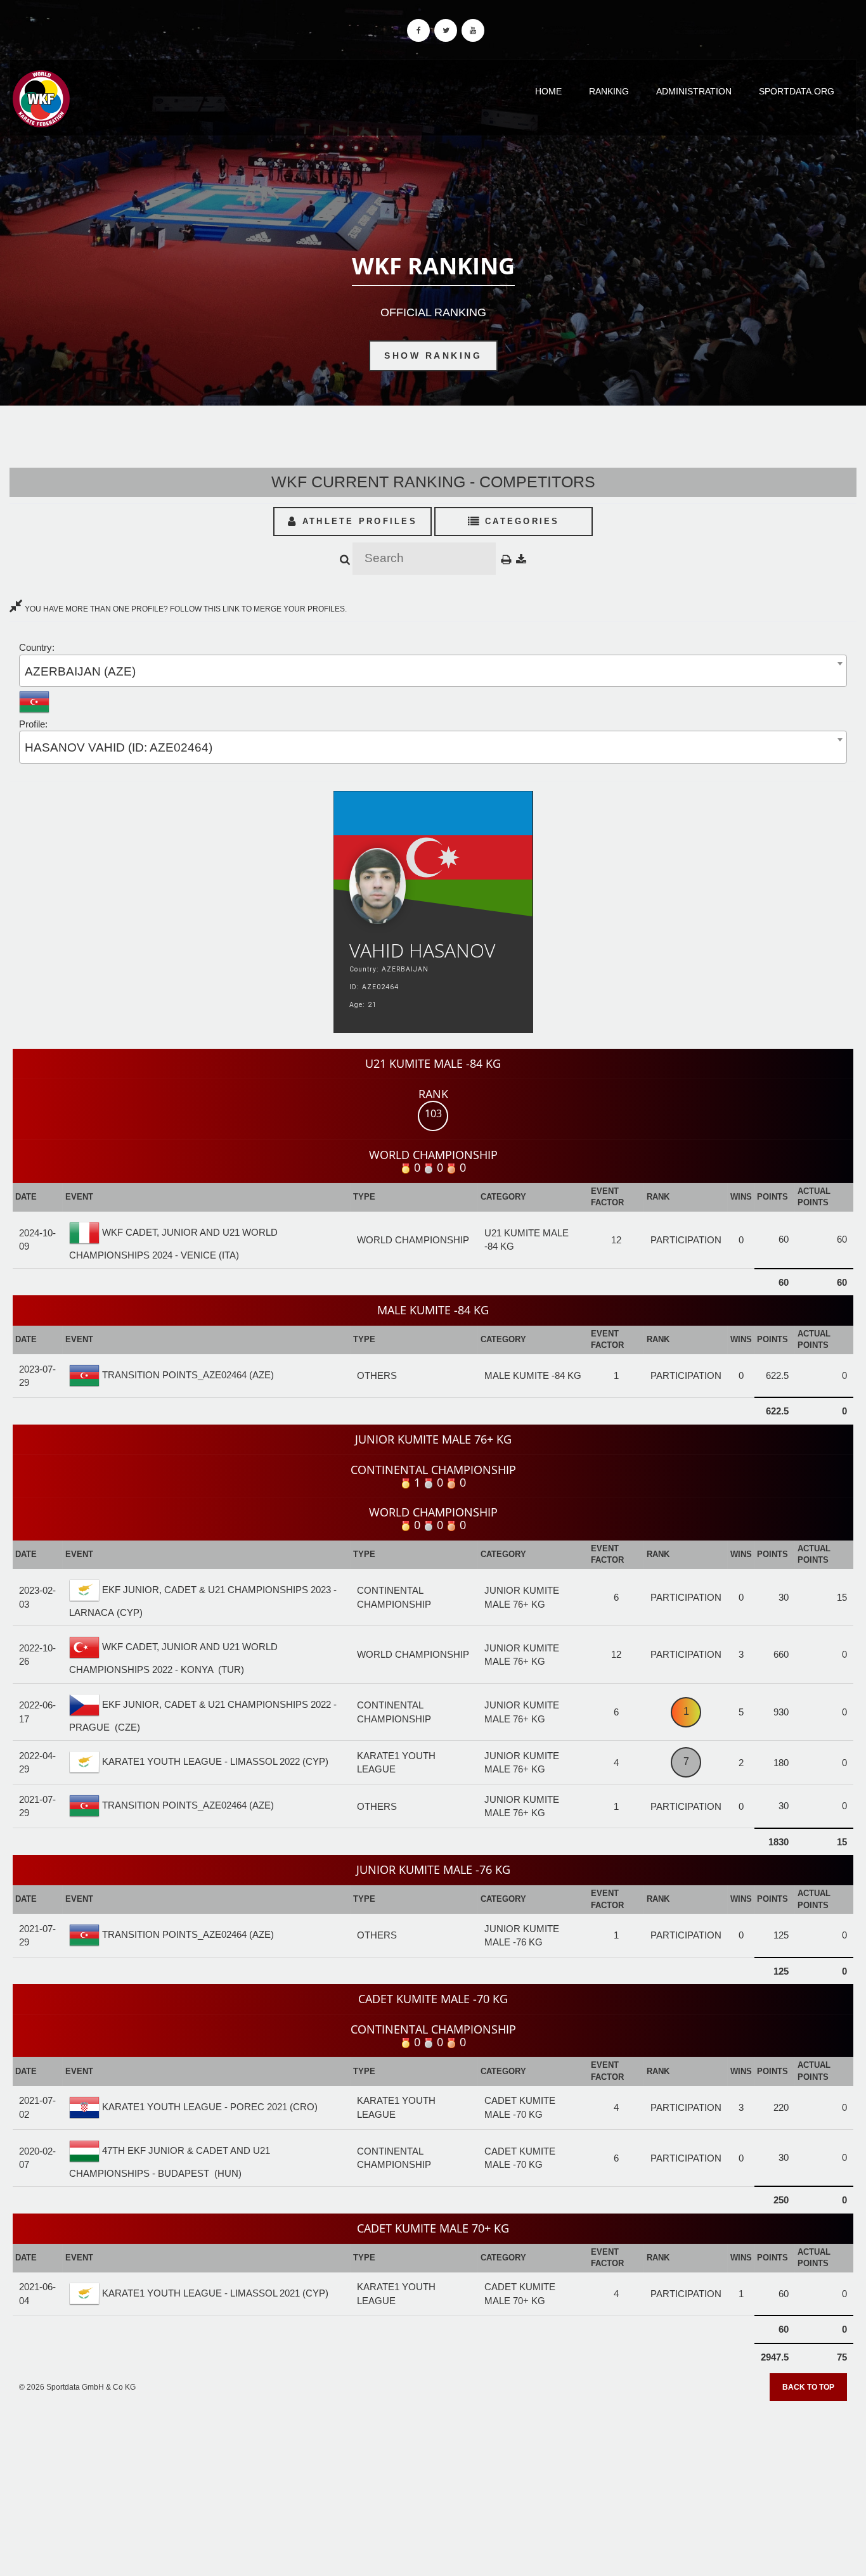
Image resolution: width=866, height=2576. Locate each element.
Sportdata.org (797, 91)
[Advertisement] (433, 2484)
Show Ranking (433, 356)
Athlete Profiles (358, 521)
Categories (520, 521)
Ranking (609, 91)
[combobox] (433, 671)
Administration (694, 91)
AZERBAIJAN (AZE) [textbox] (80, 671)
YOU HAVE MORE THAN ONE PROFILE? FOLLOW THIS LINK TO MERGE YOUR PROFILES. (185, 609)
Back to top (808, 2387)
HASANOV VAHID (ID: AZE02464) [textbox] (119, 747)
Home (548, 91)
